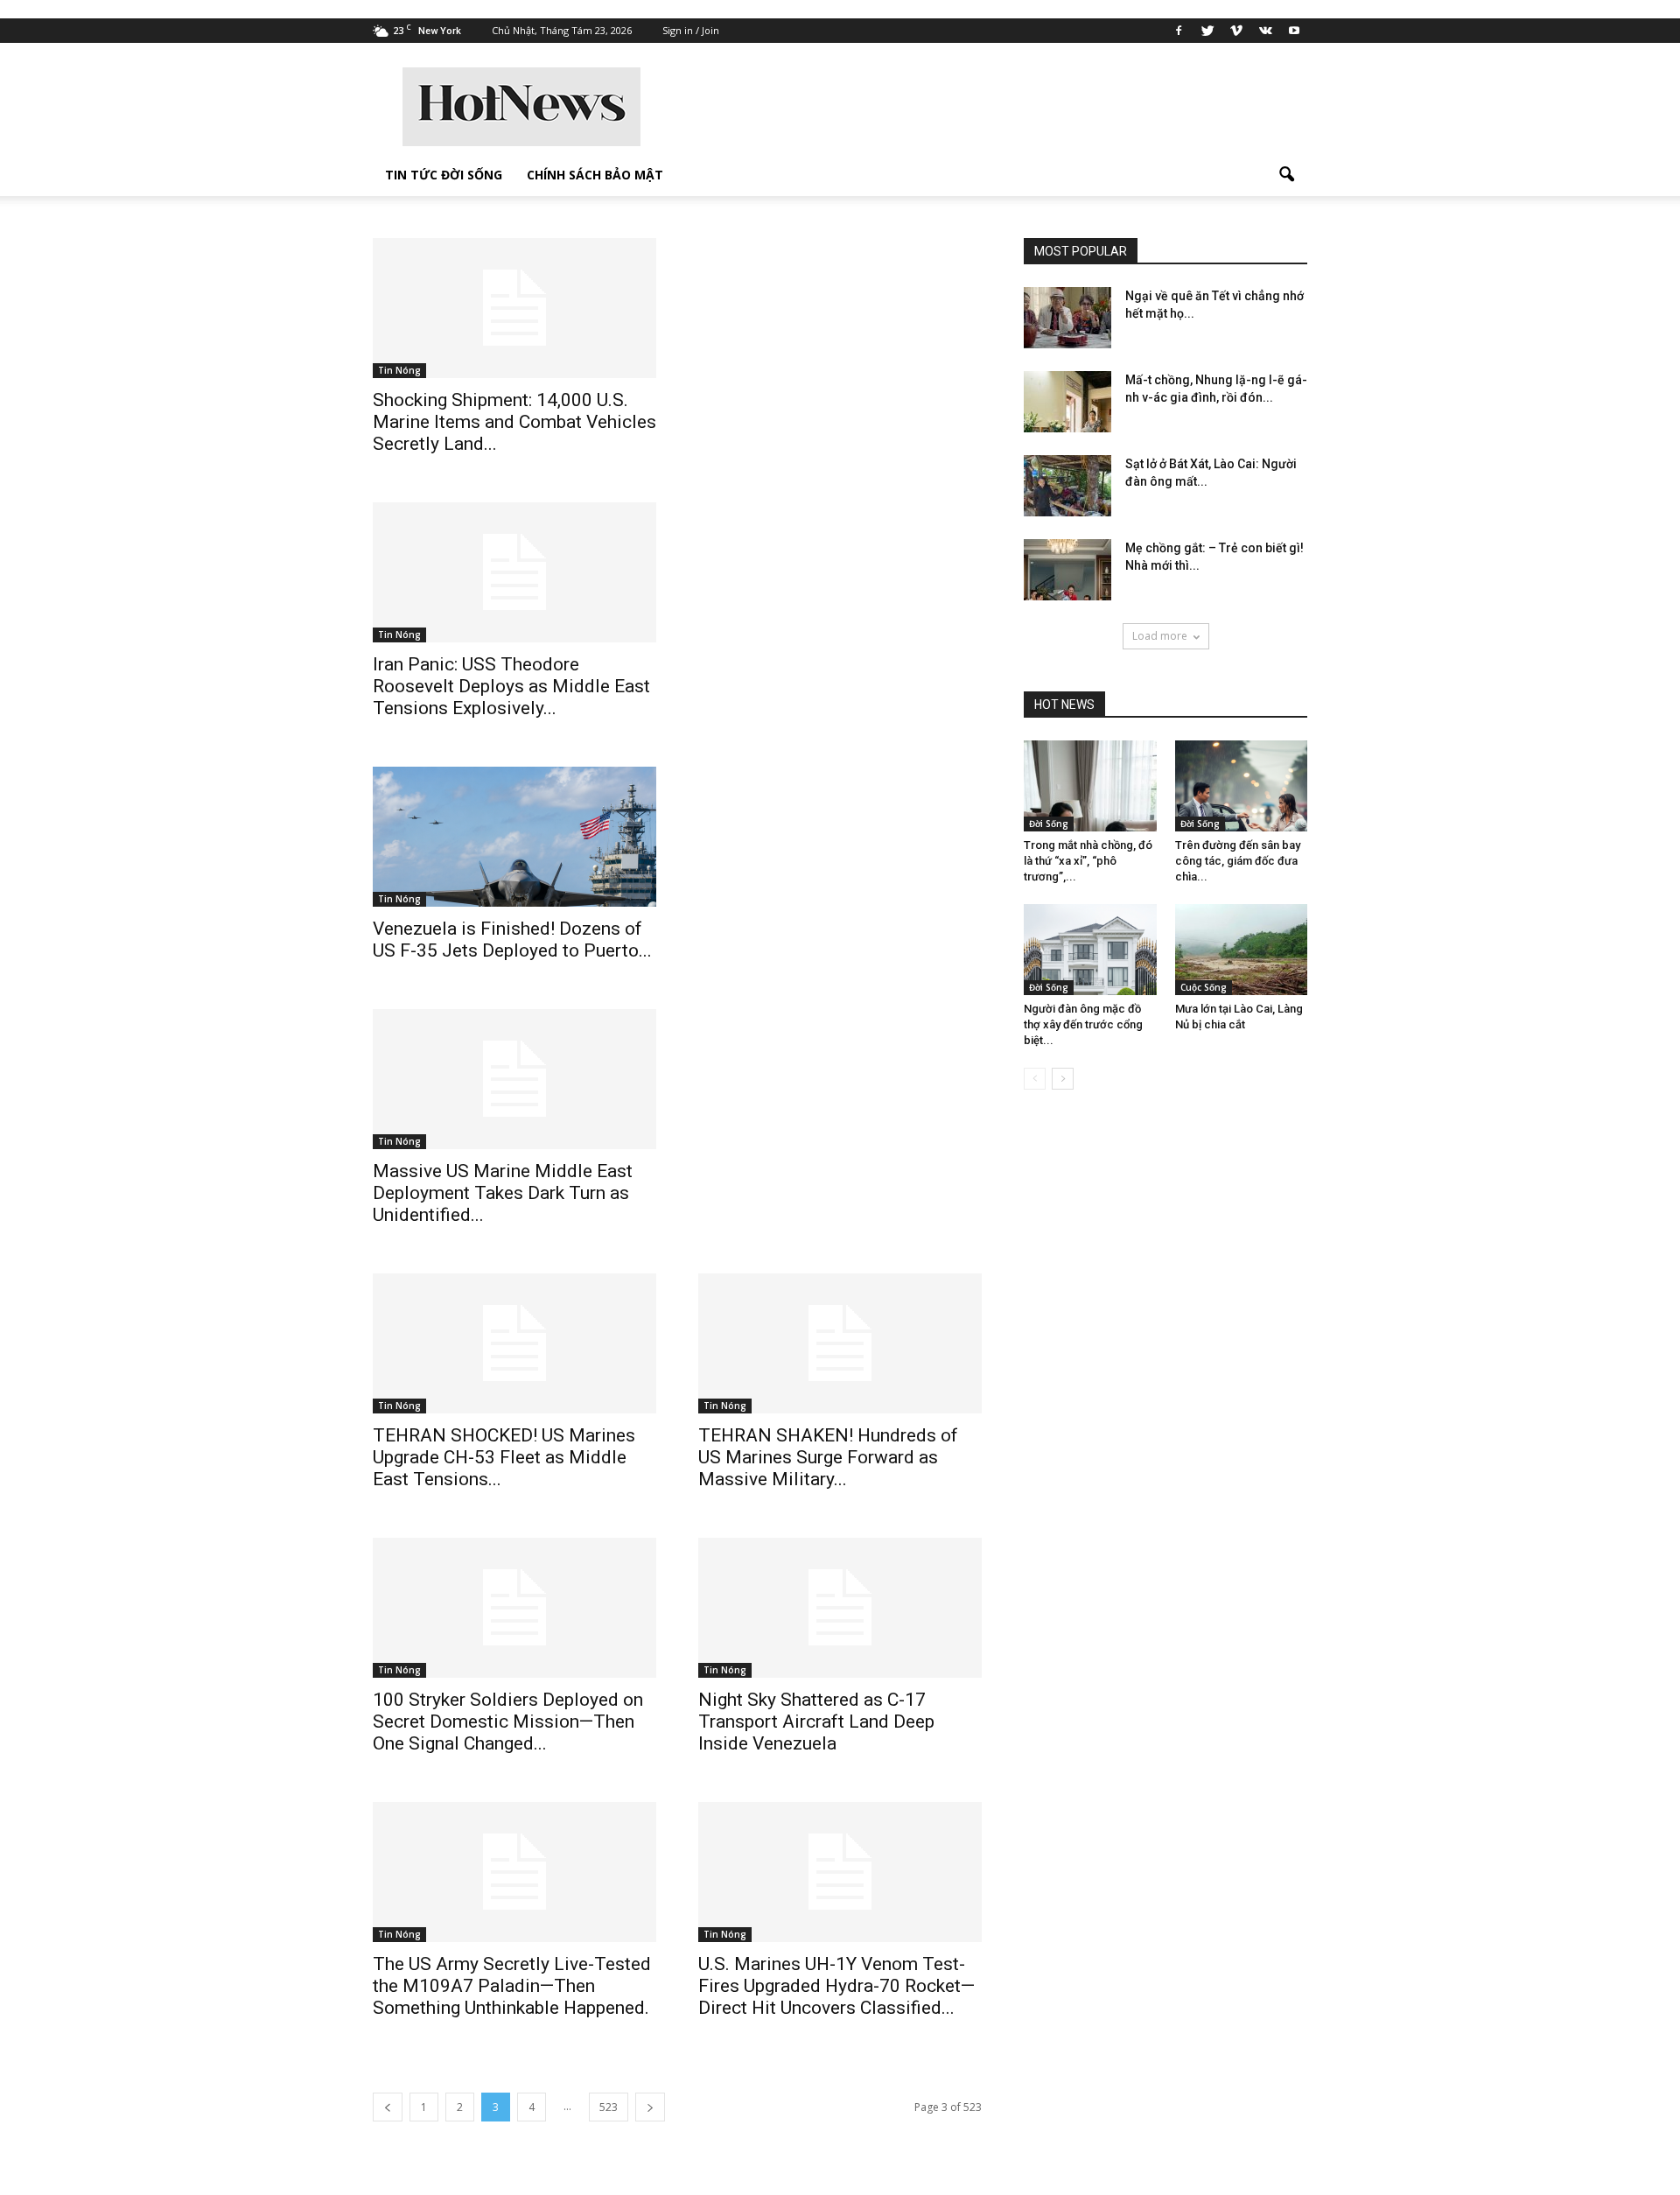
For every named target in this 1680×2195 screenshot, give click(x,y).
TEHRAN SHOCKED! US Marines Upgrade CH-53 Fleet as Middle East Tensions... (504, 1457)
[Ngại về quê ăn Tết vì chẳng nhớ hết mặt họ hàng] (1067, 318)
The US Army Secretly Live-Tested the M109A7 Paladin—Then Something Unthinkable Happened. (512, 1986)
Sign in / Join (691, 30)
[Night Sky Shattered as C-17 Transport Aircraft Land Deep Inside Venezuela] (840, 1608)
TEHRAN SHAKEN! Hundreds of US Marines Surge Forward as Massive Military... (828, 1457)
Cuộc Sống (1204, 987)
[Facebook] (1179, 31)
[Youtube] (1294, 31)
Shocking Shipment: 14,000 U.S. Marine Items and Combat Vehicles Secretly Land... (514, 422)
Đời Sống (1049, 824)
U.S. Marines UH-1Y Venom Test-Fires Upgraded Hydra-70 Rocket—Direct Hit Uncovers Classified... (836, 1986)
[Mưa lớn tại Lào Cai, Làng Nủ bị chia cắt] (1242, 950)
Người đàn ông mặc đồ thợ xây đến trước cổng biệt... (1083, 1024)
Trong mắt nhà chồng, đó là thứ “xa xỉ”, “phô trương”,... (1088, 861)
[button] (1286, 175)
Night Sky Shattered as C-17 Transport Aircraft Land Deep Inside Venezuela (816, 1722)
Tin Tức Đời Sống (444, 175)
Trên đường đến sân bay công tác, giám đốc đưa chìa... (1238, 861)
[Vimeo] (1236, 31)
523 (609, 2107)
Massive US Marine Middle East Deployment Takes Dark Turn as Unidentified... (503, 1193)
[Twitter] (1207, 31)
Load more (1160, 636)
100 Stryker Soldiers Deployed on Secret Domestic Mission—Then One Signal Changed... (508, 1722)
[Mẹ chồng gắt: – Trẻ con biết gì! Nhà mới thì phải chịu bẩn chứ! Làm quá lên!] (1067, 570)
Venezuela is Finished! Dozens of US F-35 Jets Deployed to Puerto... (512, 940)
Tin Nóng (399, 370)
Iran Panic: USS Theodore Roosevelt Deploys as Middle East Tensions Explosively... (511, 686)
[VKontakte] (1265, 31)
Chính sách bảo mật (595, 175)
